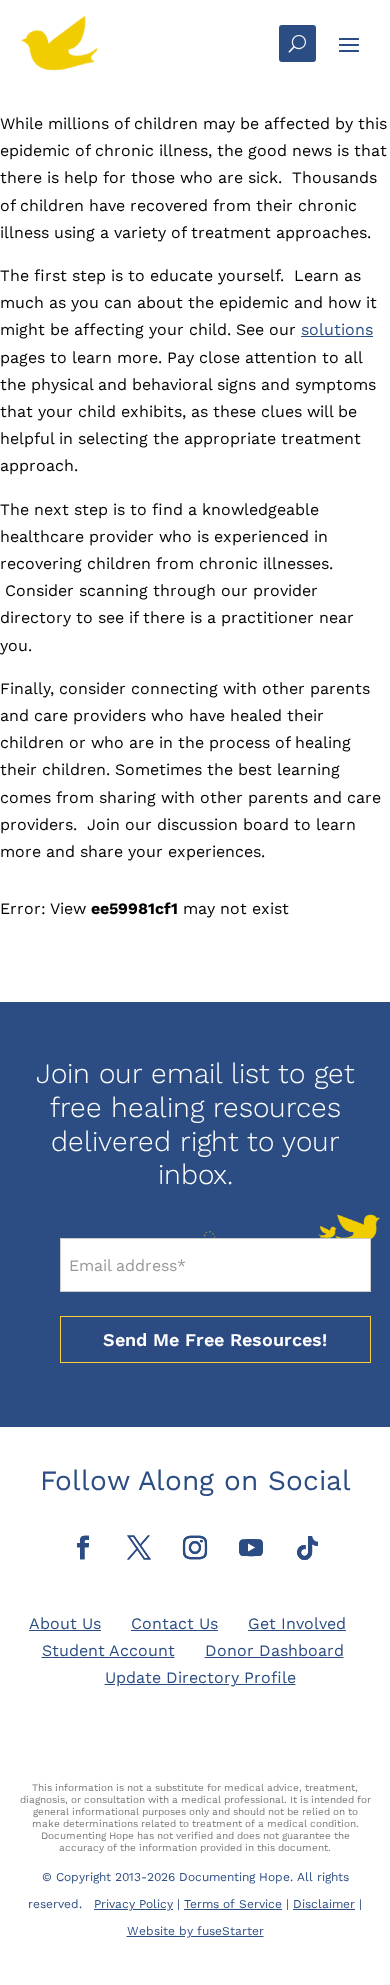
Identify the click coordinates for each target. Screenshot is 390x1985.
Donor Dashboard (274, 1650)
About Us (65, 1623)
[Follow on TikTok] (307, 1548)
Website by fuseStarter (195, 1931)
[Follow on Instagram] (195, 1548)
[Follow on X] (139, 1548)
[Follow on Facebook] (83, 1548)
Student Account (108, 1650)
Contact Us (174, 1623)
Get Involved (297, 1623)
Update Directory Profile (200, 1677)
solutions (337, 329)
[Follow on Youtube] (251, 1548)
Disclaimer (324, 1904)
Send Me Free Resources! (215, 1339)
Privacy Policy (133, 1904)
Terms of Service (233, 1904)
